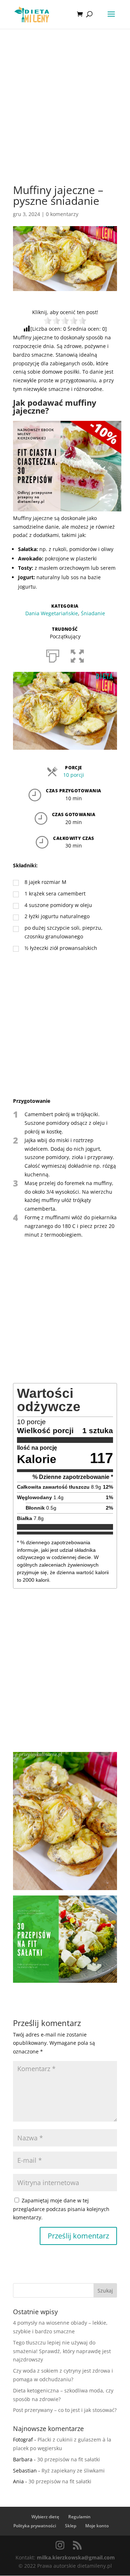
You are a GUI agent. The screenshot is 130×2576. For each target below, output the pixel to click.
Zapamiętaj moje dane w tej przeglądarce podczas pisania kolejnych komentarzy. (61, 2209)
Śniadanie (93, 613)
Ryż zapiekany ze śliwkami (73, 2471)
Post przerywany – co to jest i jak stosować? (65, 2410)
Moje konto (97, 2526)
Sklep (71, 2526)
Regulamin (79, 2517)
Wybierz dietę (45, 2517)
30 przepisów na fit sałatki (69, 2459)
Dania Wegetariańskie (52, 613)
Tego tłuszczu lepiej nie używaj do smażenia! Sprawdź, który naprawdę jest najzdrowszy (62, 2351)
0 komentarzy (62, 214)
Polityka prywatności (35, 2526)
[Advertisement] (65, 117)
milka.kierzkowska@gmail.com (76, 2557)
